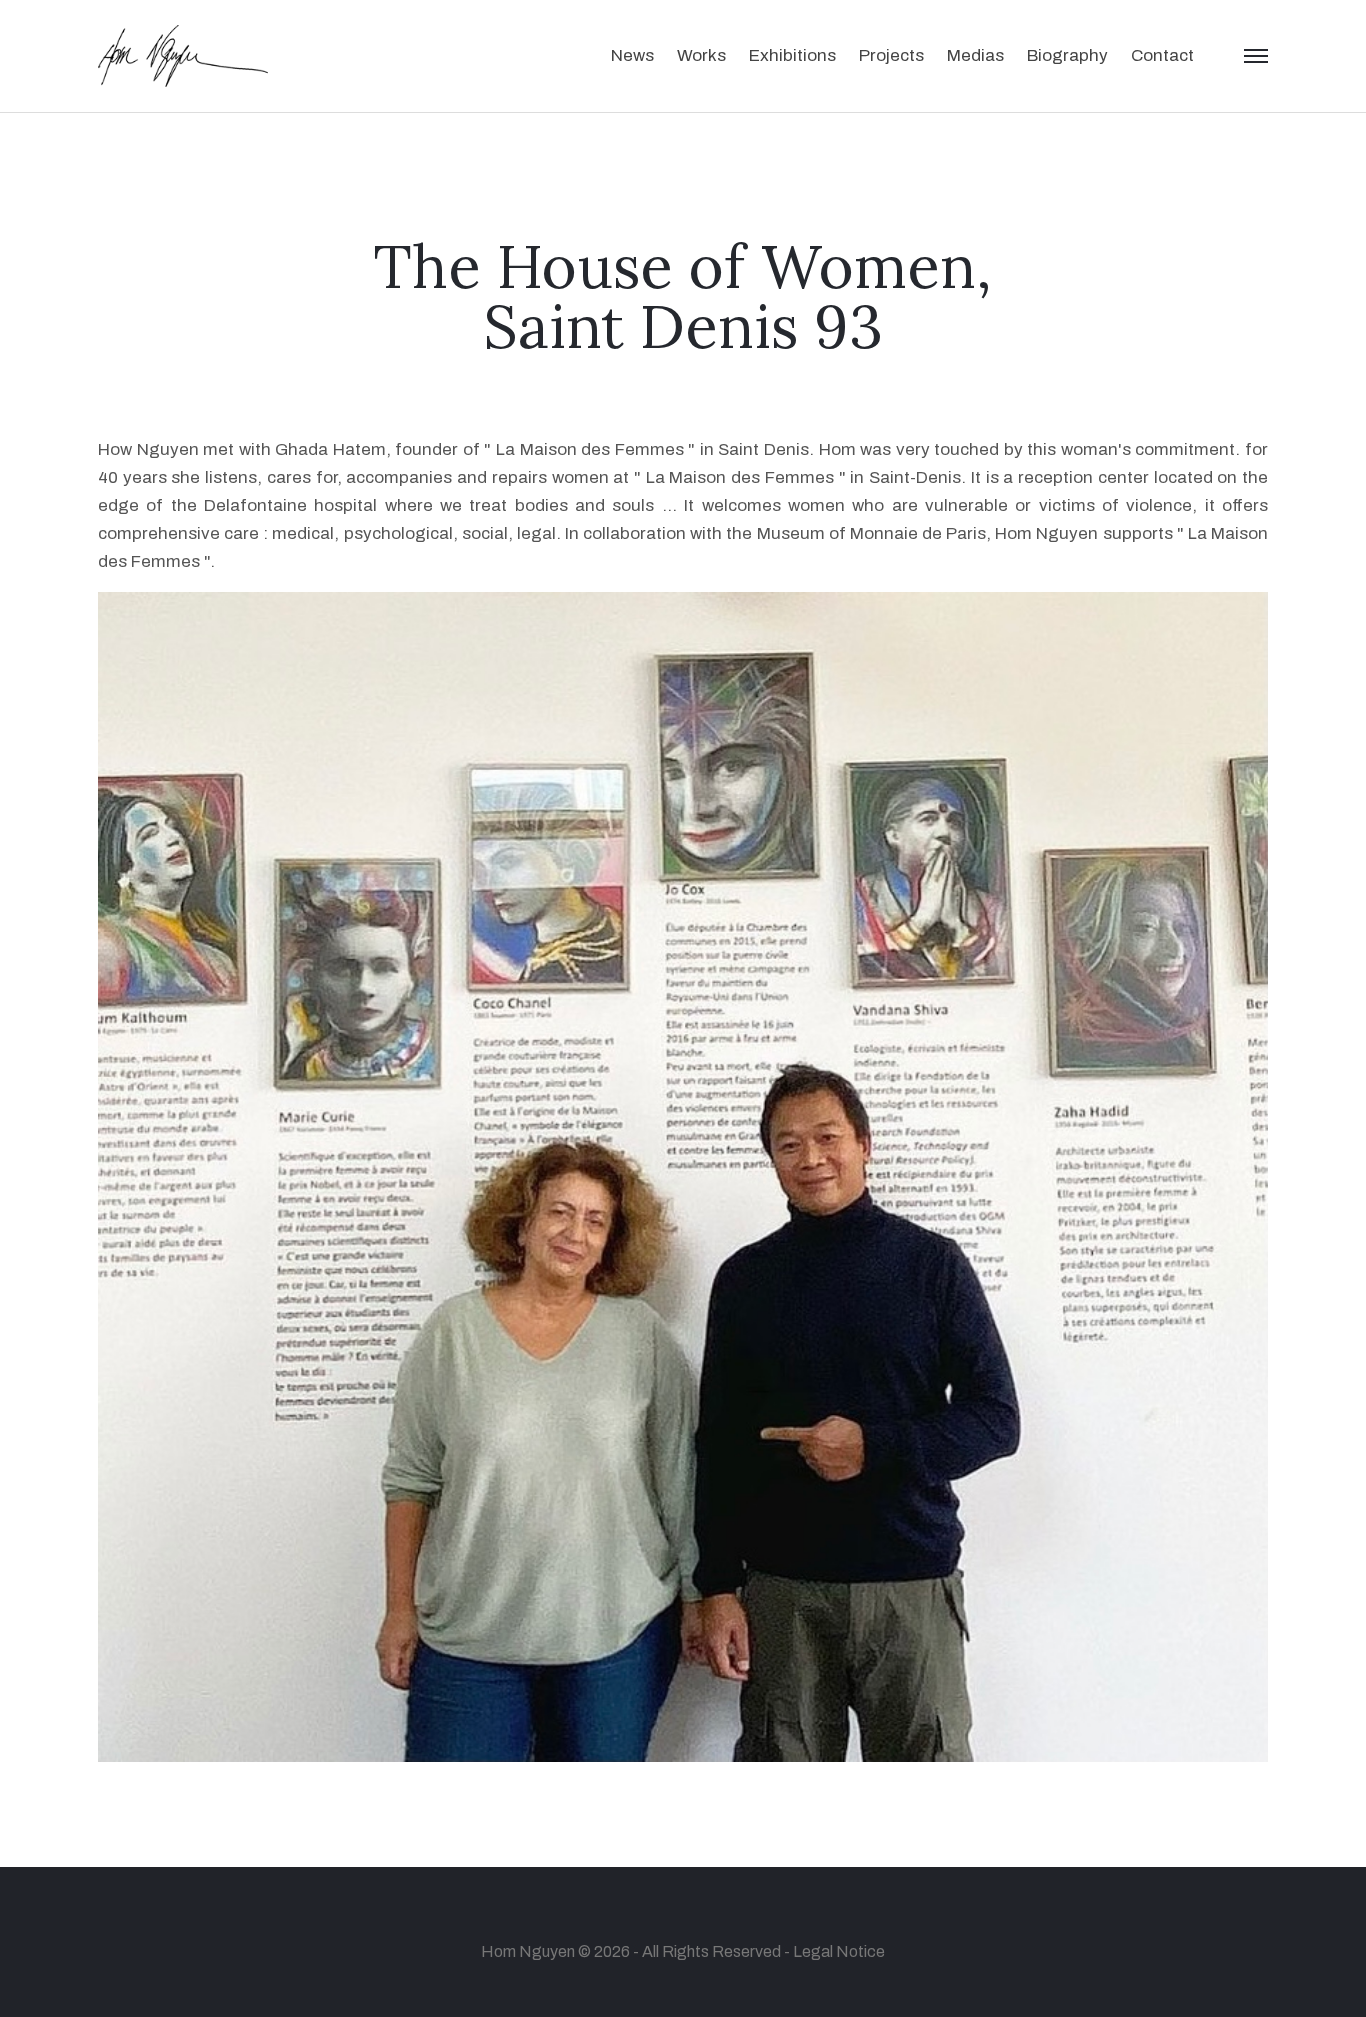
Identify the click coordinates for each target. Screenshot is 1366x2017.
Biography (1067, 55)
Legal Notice (839, 1951)
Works (701, 55)
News (632, 55)
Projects (891, 55)
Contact (1162, 55)
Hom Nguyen (528, 1951)
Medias (975, 55)
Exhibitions (792, 55)
